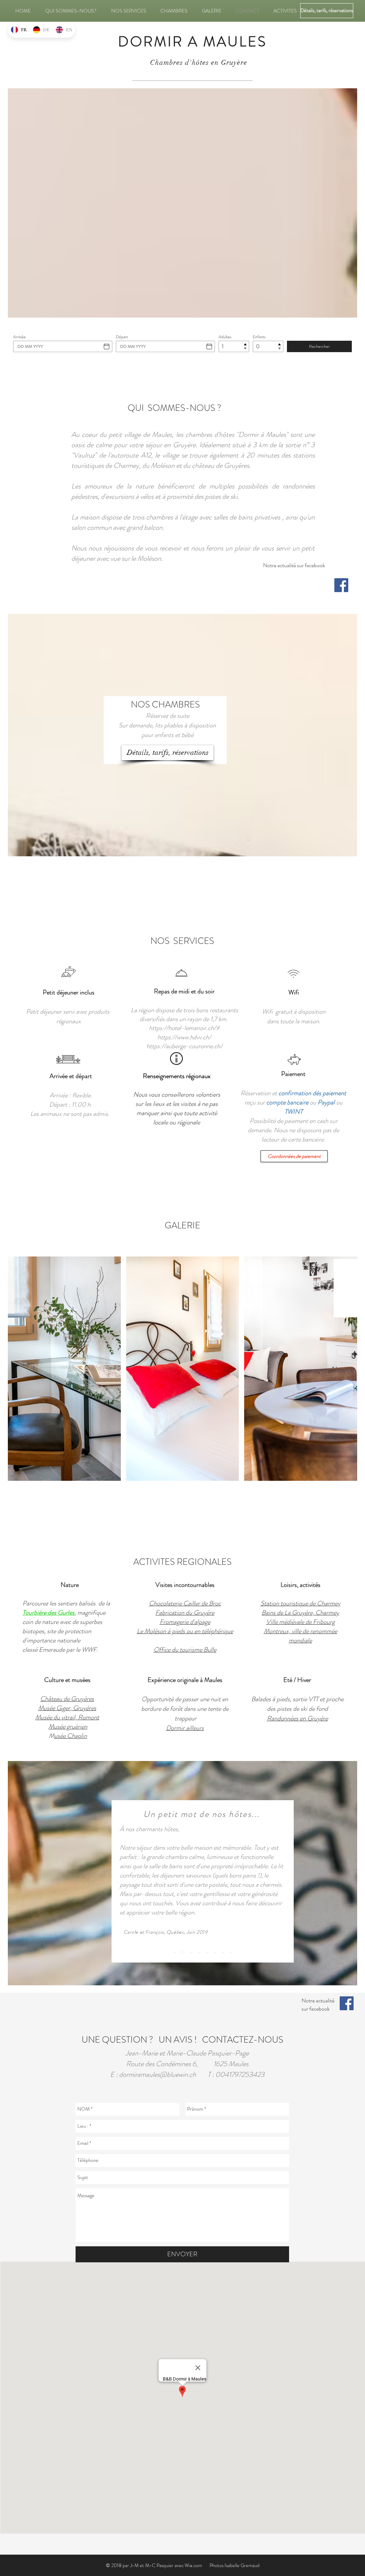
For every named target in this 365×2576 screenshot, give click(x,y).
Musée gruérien (68, 1726)
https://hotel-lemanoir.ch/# (184, 1028)
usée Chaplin (71, 1736)
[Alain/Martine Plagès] (207, 1953)
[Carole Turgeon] (182, 1953)
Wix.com (193, 2565)
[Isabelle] (223, 1953)
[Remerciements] (231, 1953)
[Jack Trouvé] (191, 1953)
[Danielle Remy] (215, 1953)
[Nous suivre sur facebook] (341, 585)
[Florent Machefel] (175, 1953)
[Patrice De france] (199, 1953)
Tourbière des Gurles (48, 1613)
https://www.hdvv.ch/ (184, 1037)
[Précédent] (118, 1882)
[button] (64, 1369)
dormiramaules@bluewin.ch (158, 2075)
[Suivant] (287, 1882)
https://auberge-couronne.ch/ (184, 1046)
